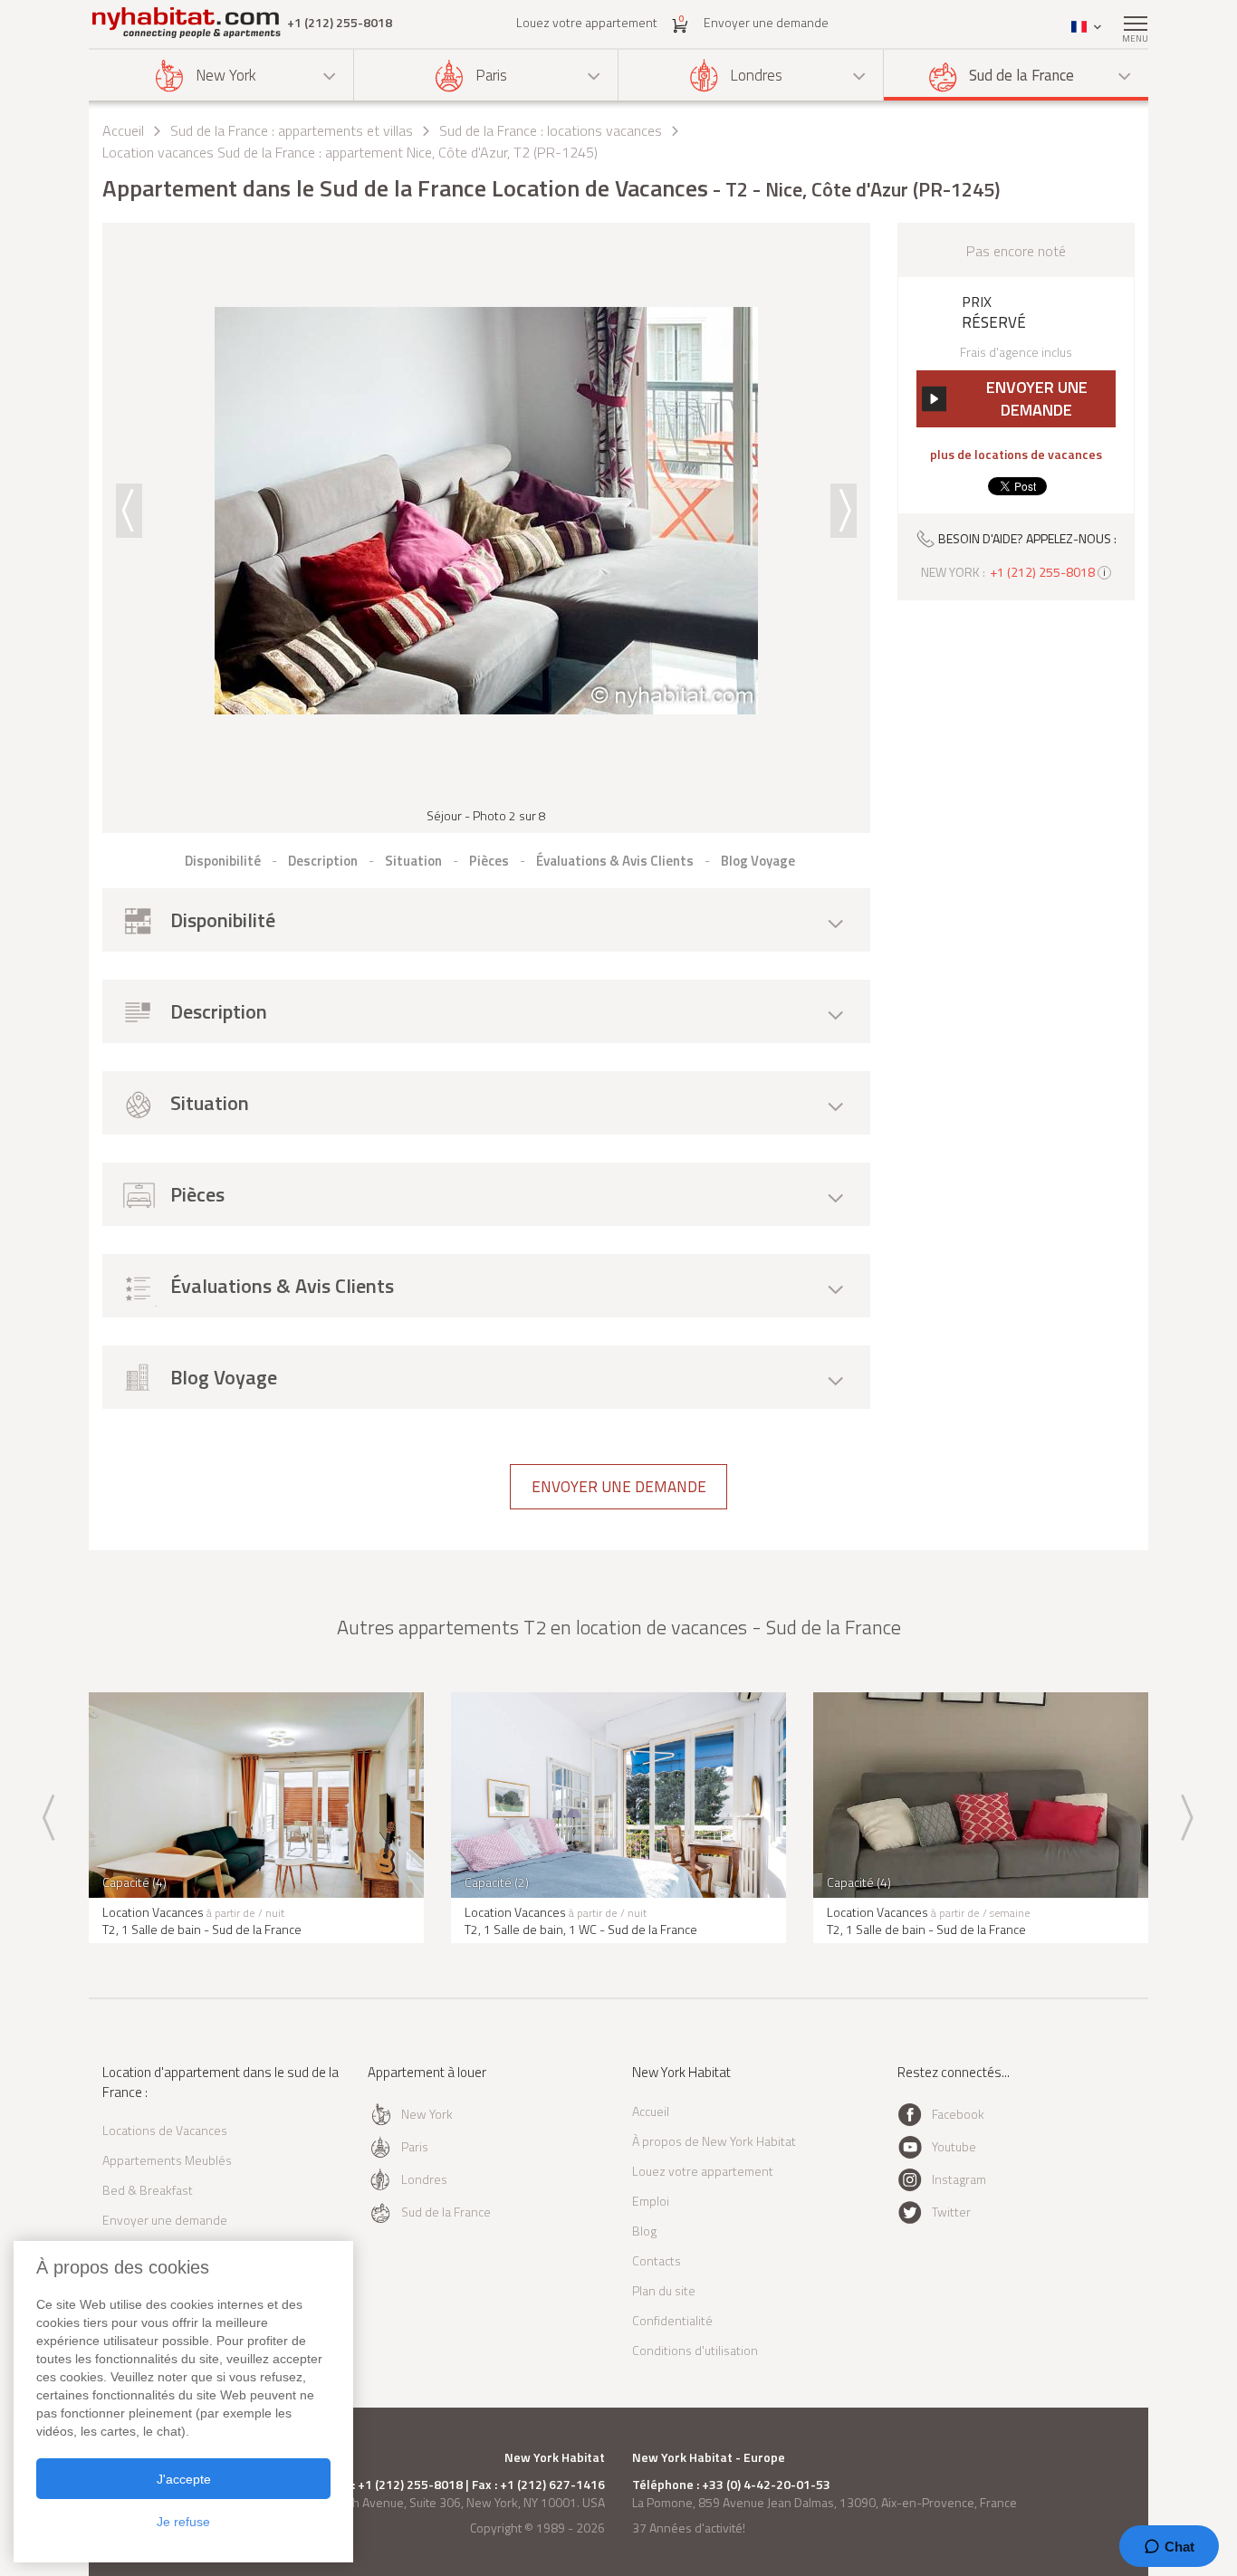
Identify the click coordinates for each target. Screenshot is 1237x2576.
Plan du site (664, 2290)
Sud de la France (1021, 75)
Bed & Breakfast (148, 2190)
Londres (756, 75)
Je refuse (183, 2522)
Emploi (651, 2201)
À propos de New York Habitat (714, 2141)
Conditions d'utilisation (695, 2350)
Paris (491, 75)
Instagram (959, 2179)
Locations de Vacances (165, 2130)
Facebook (958, 2114)
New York (226, 75)
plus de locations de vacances (1016, 455)
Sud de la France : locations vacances (551, 130)
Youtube (954, 2146)
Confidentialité (672, 2320)
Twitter (951, 2212)
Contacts (657, 2260)
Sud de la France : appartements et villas (292, 130)
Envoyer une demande (766, 22)
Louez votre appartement (587, 22)
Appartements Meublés (167, 2160)
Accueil (123, 130)
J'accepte (184, 2479)
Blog (644, 2231)
